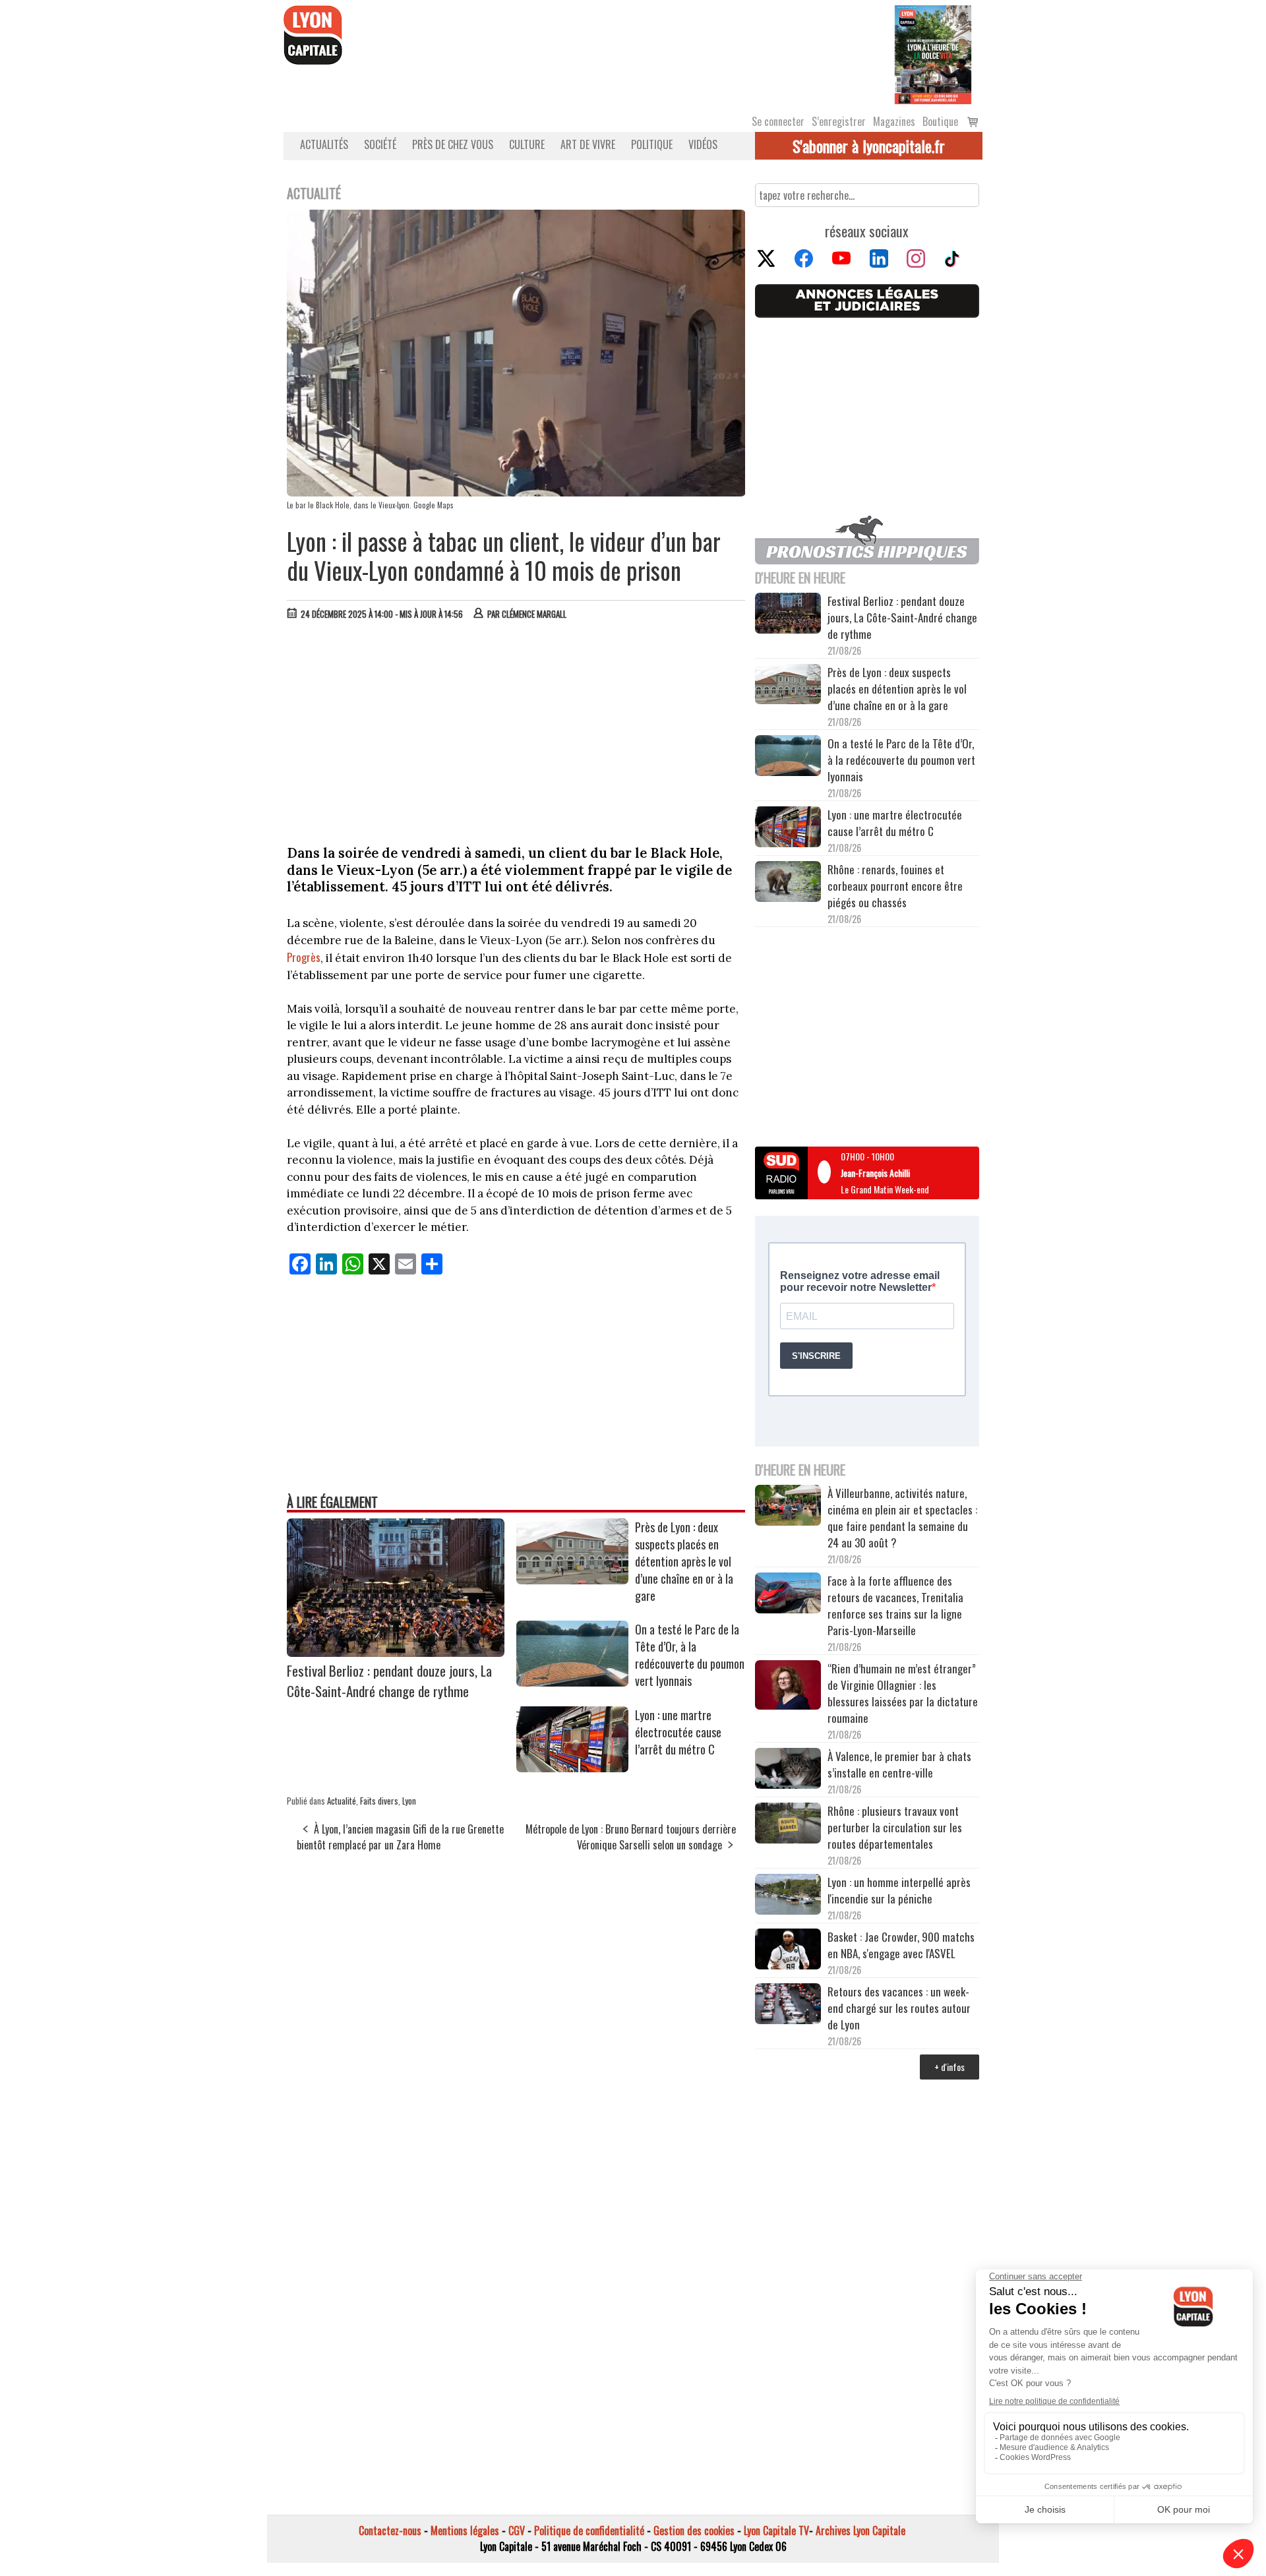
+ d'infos (950, 2067)
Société (380, 144)
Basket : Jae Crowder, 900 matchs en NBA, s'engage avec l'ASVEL (901, 1945)
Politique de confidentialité (589, 2531)
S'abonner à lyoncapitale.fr (869, 146)
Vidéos (703, 144)
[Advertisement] (516, 729)
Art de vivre (588, 144)
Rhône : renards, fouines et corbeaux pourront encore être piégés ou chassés (895, 886)
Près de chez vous (453, 144)
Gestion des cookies (694, 2531)
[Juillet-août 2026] (933, 53)
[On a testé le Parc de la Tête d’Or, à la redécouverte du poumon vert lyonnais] (572, 1682)
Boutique (940, 121)
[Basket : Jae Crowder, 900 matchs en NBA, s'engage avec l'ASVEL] (788, 1951)
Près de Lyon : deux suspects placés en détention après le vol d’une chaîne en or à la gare (684, 1561)
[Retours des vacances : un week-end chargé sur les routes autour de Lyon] (788, 2006)
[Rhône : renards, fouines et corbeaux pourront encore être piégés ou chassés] (788, 884)
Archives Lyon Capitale (860, 2531)
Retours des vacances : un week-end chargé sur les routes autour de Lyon (899, 2008)
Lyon (409, 1801)
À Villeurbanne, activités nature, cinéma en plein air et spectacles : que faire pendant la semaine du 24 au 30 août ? (902, 1518)
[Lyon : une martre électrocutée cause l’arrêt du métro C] (572, 1768)
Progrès (304, 957)
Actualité (342, 1801)
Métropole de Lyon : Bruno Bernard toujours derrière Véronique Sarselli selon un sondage (631, 1837)
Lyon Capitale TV (776, 2531)
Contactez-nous (390, 2531)
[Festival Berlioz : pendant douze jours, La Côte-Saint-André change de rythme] (396, 1652)
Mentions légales (465, 2531)
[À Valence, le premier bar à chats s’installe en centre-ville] (788, 1770)
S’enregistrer (839, 121)
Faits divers (379, 1801)
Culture (527, 144)
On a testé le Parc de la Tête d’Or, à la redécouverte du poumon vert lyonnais (690, 1655)
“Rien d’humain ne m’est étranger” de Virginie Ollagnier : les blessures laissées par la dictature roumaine (903, 1693)
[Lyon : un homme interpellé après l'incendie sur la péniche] (788, 1896)
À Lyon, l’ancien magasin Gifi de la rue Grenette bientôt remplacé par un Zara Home (400, 1837)
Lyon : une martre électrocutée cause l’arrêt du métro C (678, 1732)
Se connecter (778, 121)
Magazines (894, 121)
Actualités (324, 144)
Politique (652, 144)
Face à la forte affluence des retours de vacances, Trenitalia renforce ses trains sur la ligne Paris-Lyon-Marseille (895, 1605)
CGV (517, 2531)
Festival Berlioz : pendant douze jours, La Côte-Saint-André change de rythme (389, 1681)
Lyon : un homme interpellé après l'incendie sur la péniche (899, 1890)
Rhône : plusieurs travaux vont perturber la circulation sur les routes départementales (895, 1827)
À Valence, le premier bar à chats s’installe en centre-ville (899, 1764)
